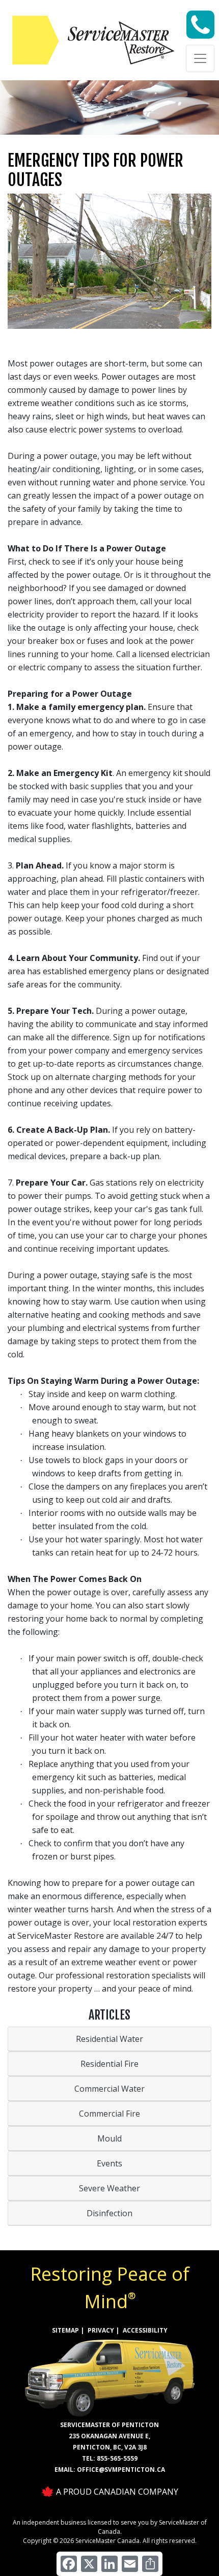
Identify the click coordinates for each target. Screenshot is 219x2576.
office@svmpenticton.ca (121, 2470)
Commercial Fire (109, 2114)
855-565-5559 (117, 2458)
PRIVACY (101, 2330)
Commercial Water (109, 2089)
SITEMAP (65, 2330)
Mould (109, 2138)
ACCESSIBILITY (145, 2330)
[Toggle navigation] (200, 58)
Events (109, 2163)
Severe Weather (109, 2188)
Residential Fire (109, 2064)
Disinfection (109, 2213)
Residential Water (109, 2039)
